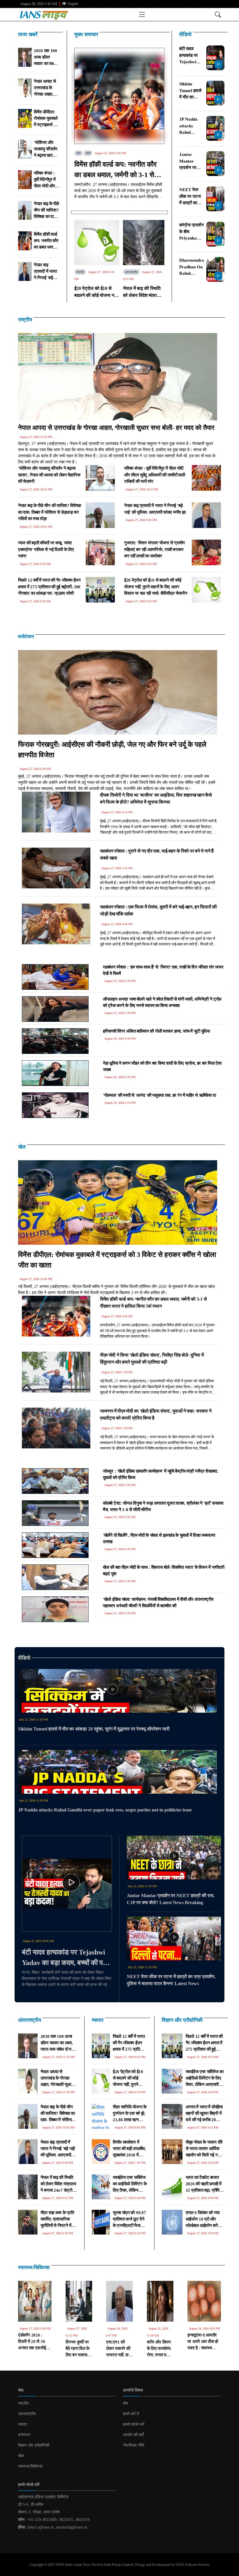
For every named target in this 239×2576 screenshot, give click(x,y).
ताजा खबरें (28, 34)
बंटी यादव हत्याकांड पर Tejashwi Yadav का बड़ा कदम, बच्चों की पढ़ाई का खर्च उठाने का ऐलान (67, 1958)
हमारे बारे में (131, 2414)
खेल (79, 153)
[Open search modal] (218, 14)
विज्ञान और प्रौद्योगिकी (182, 2020)
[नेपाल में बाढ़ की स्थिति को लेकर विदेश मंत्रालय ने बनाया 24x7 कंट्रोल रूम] (144, 242)
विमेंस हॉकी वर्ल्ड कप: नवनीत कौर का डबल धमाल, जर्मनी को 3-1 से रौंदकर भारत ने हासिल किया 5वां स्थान (115, 170)
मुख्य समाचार (86, 34)
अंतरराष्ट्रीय (131, 272)
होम (125, 2403)
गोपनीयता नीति (134, 2445)
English (73, 4)
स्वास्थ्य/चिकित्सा (34, 2267)
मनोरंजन (26, 637)
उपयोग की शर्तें (133, 2435)
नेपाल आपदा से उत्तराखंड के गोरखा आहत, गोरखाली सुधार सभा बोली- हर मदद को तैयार (116, 428)
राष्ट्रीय (80, 272)
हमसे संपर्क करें (134, 2424)
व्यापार (98, 2020)
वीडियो (185, 34)
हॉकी (88, 153)
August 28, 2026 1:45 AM (39, 4)
